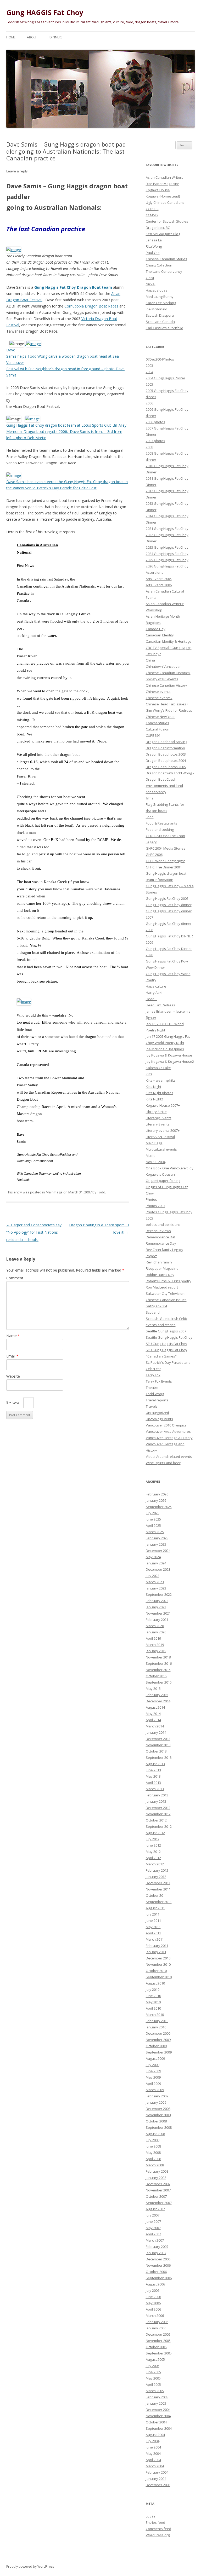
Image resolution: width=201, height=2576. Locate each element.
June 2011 (153, 1921)
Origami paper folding (163, 1181)
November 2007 (158, 2190)
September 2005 (159, 2353)
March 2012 (155, 1864)
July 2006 (153, 2290)
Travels (152, 1406)
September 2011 (159, 1902)
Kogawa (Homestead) (163, 196)
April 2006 (153, 2309)
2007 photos (155, 441)
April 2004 (153, 2460)
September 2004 (159, 2428)
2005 (149, 384)
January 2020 (156, 1632)
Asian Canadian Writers (164, 177)
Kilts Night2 (154, 1099)
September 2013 (159, 1757)
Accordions (155, 572)
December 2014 (158, 1701)
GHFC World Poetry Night (165, 861)
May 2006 (153, 2303)
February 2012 (157, 1870)
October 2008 (156, 2121)
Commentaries (157, 723)
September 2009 (159, 2052)
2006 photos (155, 422)
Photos (151, 1199)
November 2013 (158, 1745)
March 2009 (155, 2090)
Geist (150, 278)
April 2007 (153, 2234)
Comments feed (158, 2529)
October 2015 (156, 1676)
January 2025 (156, 1544)
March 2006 (155, 2316)
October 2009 (156, 2046)
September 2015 (159, 1682)
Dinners (56, 37)
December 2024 (158, 1551)
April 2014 (153, 1720)
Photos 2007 (155, 1206)
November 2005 (158, 2341)
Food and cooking (160, 829)
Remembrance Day (161, 1243)
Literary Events (158, 1124)
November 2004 (158, 2416)
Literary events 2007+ (163, 1130)
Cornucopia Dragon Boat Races (91, 306)
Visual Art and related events (169, 1457)
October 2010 (156, 1971)
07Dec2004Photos (160, 359)
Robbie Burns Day (160, 1275)
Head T (151, 999)
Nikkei (151, 284)
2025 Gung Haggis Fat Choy (167, 560)
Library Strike (156, 1112)
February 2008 (157, 2171)
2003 (149, 365)
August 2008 (155, 2134)
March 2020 (155, 1626)
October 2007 (156, 2196)
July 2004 (153, 2441)
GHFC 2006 (154, 855)
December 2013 (158, 1739)
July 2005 (153, 2366)
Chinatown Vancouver (163, 666)
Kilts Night (153, 1087)
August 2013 (155, 1764)
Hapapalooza (157, 290)
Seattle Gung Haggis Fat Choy (169, 1337)
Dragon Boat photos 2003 (166, 754)
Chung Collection (159, 265)
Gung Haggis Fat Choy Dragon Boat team (73, 287)
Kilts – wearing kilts (161, 1080)
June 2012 (153, 1845)
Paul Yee (153, 253)
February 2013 (157, 1795)
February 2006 (157, 2322)
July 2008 (153, 2140)
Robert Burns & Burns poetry (169, 1281)
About (32, 37)
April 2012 (153, 1858)
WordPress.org (158, 2535)
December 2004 (158, 2410)
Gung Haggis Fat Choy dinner (169, 905)
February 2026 (157, 1494)
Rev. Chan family (159, 1262)
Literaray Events (159, 1118)
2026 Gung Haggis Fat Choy (167, 566)
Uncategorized (157, 1413)
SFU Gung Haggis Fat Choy (166, 1344)
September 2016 (159, 1663)
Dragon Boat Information (165, 748)
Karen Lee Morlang (161, 303)
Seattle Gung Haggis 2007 (166, 1331)
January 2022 (156, 1607)
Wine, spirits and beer (163, 1463)
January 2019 (156, 1651)
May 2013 (153, 1776)
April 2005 (153, 2384)
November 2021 (158, 1613)
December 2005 (158, 2334)
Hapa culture (156, 986)
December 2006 (158, 2259)
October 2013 (156, 1751)
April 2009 (153, 2084)
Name (13, 1336)
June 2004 (153, 2447)
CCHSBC (152, 209)
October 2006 (156, 2272)
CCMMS (152, 215)
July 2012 (153, 1839)
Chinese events (158, 692)
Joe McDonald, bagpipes (165, 1049)
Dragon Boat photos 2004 (166, 761)
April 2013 (153, 1783)
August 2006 (155, 2284)
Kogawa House (158, 190)
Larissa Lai (154, 240)
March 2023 (155, 1582)
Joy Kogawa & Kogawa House (169, 1055)
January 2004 (156, 2479)
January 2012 (156, 1877)
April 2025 (153, 1525)
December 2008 (158, 2109)
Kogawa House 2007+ (163, 1105)
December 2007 (158, 2184)
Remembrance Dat (161, 1237)
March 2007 (155, 2240)
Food (150, 817)
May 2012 (153, 1852)
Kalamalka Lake (158, 1068)
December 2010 (158, 1958)
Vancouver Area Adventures (168, 1431)
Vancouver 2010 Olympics (166, 1425)
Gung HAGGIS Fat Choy (45, 13)
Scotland (153, 1312)
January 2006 (156, 2328)
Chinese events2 (159, 698)
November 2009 (158, 2040)
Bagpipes (153, 623)
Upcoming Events (159, 1419)
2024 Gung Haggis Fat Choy (167, 554)
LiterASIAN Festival (160, 1137)
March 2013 (155, 1789)
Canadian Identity (160, 635)
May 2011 (153, 1927)
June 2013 (153, 1770)
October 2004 (156, 2422)
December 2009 (158, 2033)
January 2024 (156, 1563)
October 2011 (156, 1895)
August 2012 (155, 1833)
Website (13, 1376)
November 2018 (158, 1657)
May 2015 (153, 1689)
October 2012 (156, 1820)
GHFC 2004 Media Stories (166, 848)
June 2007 (153, 2221)
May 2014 (153, 1714)
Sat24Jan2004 (156, 1306)
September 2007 (159, 2203)
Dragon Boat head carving (166, 742)
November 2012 (158, 1814)
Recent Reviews (158, 1231)
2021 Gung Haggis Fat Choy (167, 529)
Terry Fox (153, 1375)
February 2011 (157, 1946)
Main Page (54, 1192)
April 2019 (153, 1638)
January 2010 (156, 2027)
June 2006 (153, 2297)
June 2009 (153, 2071)
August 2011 (155, 1908)
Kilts (149, 1074)
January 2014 (156, 1732)
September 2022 (159, 1594)
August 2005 (155, 2359)
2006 (149, 403)
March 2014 (155, 1726)
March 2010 (155, 2015)
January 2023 (156, 1588)
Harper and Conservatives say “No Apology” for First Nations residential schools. (34, 1232)
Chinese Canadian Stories (166, 259)
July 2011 (153, 1914)
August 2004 (155, 2435)
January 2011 (156, 1952)
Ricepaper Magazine (162, 1268)
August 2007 (155, 2209)
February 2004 (157, 2472)
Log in (150, 2516)
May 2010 (153, 2002)
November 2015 (158, 1670)
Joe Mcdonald (157, 309)
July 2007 (153, 2215)
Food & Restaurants (161, 823)
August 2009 (155, 2058)
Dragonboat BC (158, 228)
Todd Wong (155, 1394)
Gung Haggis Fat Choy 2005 (167, 898)
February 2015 (157, 1695)
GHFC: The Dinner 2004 (164, 867)
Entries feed (155, 2522)
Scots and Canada (160, 322)
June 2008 (153, 2146)
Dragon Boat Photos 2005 (166, 767)
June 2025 (153, 1519)
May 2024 (153, 1557)
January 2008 (156, 2178)
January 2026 (156, 1500)
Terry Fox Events (159, 1381)
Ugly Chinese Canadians (165, 202)
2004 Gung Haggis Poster (166, 378)
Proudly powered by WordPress (30, 2566)
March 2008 (155, 2165)
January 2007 (156, 2253)
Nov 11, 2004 (156, 1162)
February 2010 (157, 2021)
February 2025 (157, 1538)
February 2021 (157, 1620)
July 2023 (153, 1576)
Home (11, 37)
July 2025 (153, 1513)
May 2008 (153, 2153)
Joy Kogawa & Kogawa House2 (170, 1061)
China (150, 660)
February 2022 (157, 1601)
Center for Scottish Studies (167, 221)
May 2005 (153, 2378)
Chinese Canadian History (166, 685)
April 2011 (153, 1933)
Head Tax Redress (160, 1005)
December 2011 (158, 1883)
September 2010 (159, 1977)
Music (150, 1156)
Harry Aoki (154, 993)
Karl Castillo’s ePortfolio (164, 328)
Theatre (152, 1388)
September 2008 (159, 2127)
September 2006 (159, 2278)
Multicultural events (161, 1149)
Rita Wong (154, 246)
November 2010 (158, 1964)
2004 (149, 372)
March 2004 (155, 2466)
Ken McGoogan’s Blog (163, 234)
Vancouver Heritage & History (169, 1438)
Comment (15, 1278)
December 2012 (158, 1808)
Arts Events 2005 (159, 579)
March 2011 (155, 1939)
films (150, 798)
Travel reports (157, 1400)
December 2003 (158, 2485)
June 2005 (153, 2372)
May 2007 (153, 2228)
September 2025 (159, 1507)
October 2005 (156, 2347)
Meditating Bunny (160, 297)
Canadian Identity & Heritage (169, 641)
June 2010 (153, 1996)
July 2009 (153, 2065)
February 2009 (157, 2096)
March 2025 (155, 1532)
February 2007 (157, 2247)
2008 (149, 447)
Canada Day (156, 629)
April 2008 (153, 2159)
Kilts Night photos (160, 1093)
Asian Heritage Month (163, 616)
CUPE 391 (153, 735)
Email (12, 1356)
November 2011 (158, 1889)
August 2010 (155, 1983)
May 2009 (153, 2077)
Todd (101, 1192)
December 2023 (158, 1569)
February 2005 (157, 2397)
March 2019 (155, 1645)
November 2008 (158, 2115)
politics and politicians (163, 1225)
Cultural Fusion (158, 729)
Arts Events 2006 (159, 585)
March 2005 (155, 2391)
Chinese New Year (160, 717)
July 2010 (153, 1989)
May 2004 (153, 2453)
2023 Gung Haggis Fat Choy (167, 547)
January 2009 (156, 2102)
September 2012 (159, 1826)
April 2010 (153, 2008)
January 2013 (156, 1801)
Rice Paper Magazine (163, 184)
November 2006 (158, 2265)
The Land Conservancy (164, 271)
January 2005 (156, 2403)
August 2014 (155, 1707)
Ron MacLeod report (162, 1287)
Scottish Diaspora (160, 315)
